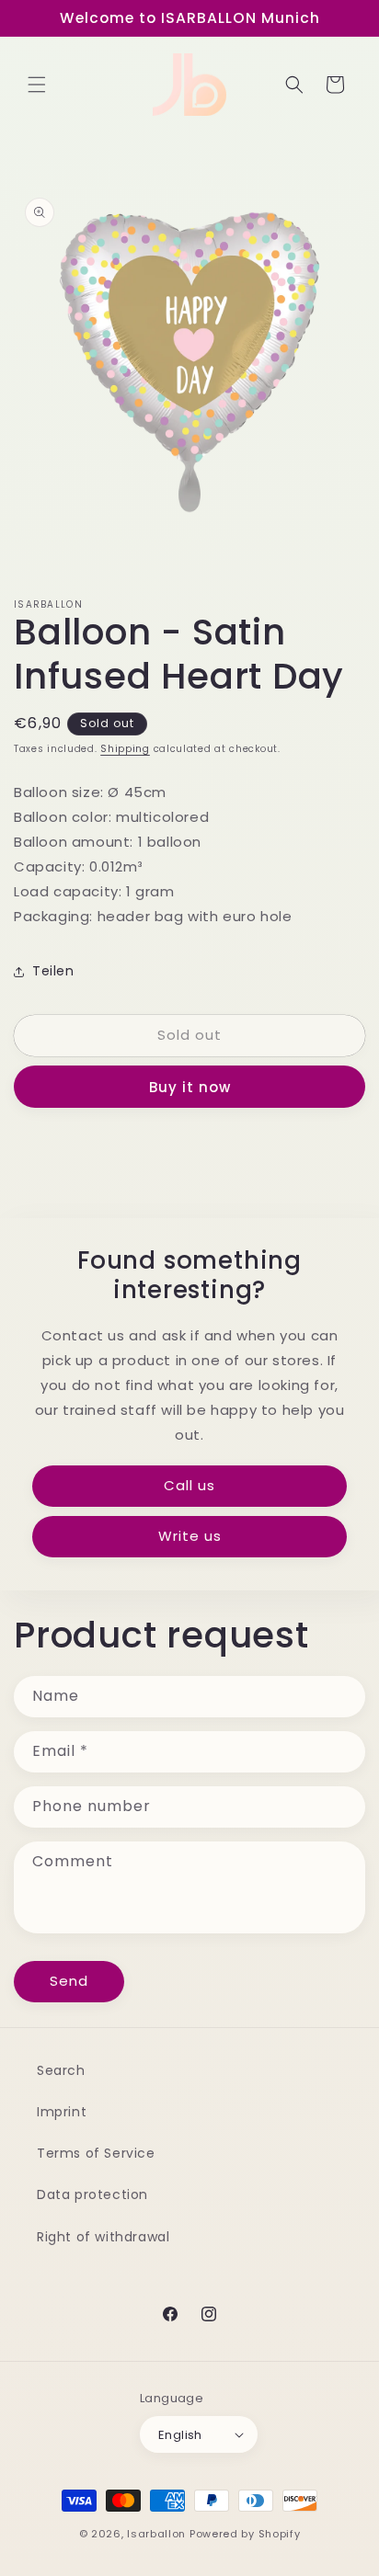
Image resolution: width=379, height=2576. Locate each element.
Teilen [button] (53, 971)
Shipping (125, 749)
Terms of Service (96, 2153)
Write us (190, 1536)
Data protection (92, 2194)
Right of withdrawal (103, 2237)
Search (61, 2070)
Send (69, 1981)
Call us (189, 1485)
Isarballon (156, 2534)
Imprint (62, 2112)
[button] (37, 85)
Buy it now (190, 1087)
